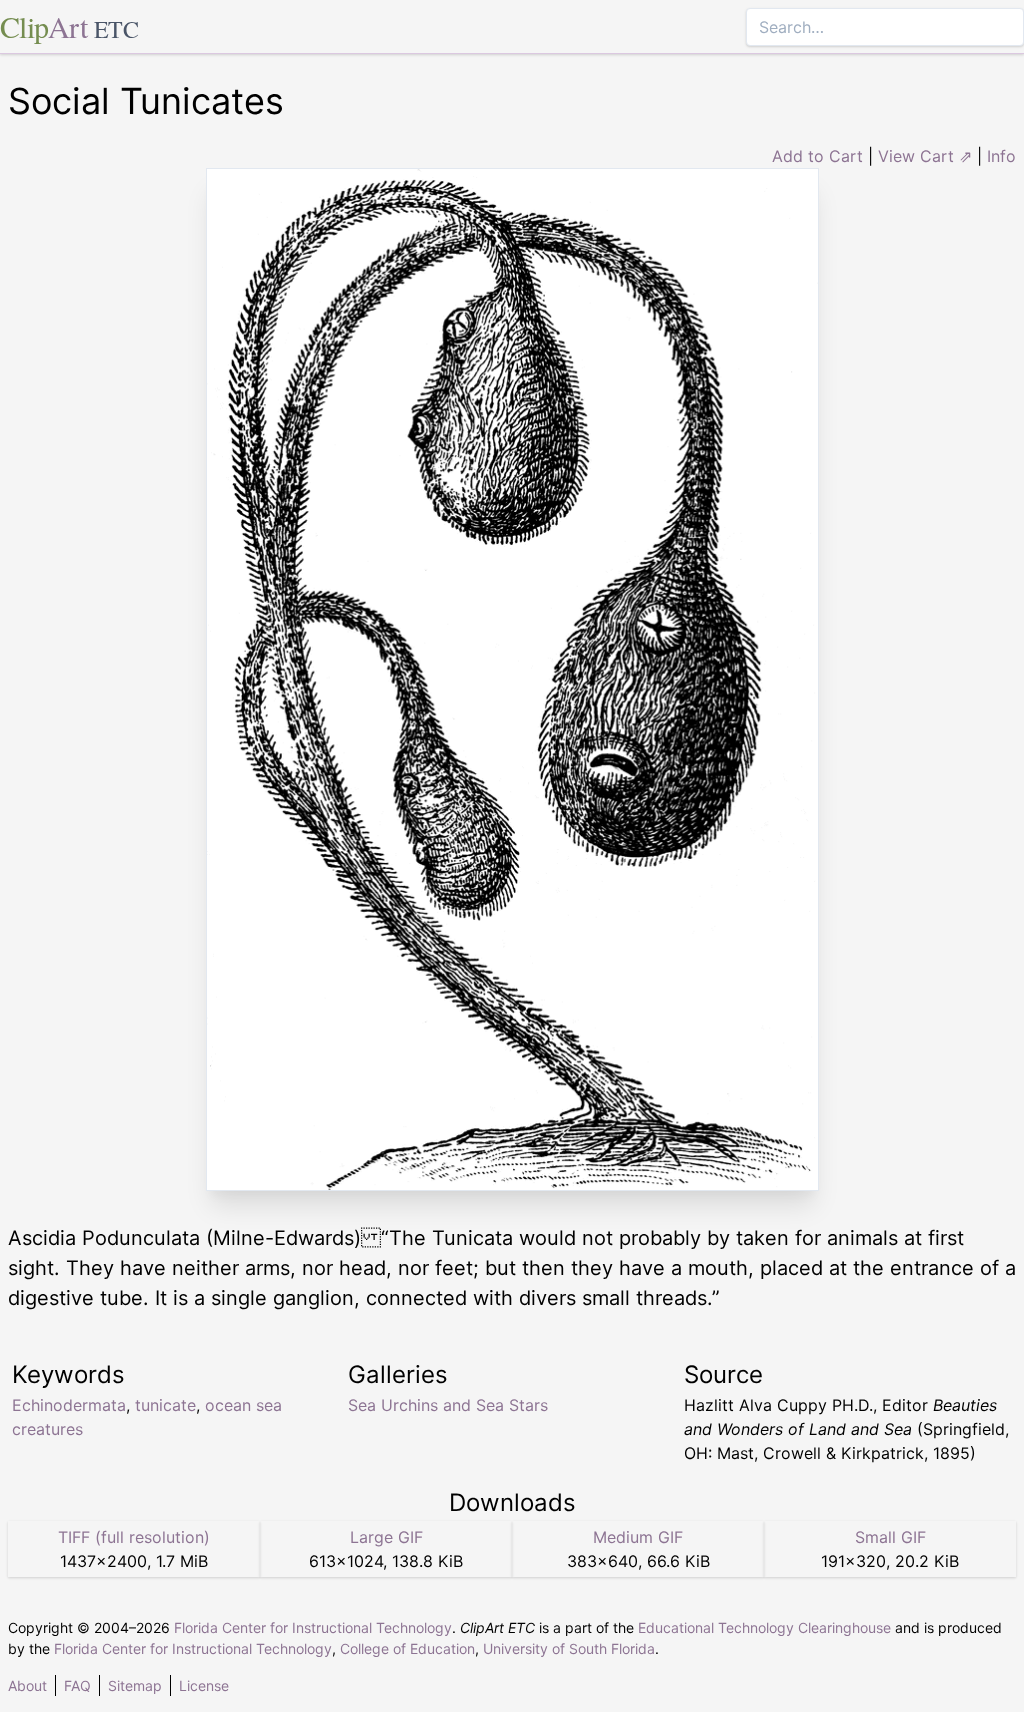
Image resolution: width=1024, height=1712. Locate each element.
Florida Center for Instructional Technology (313, 1627)
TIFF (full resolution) (134, 1537)
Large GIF (386, 1537)
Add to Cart (817, 156)
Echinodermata (69, 1405)
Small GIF (890, 1537)
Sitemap (135, 1685)
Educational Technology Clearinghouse (764, 1627)
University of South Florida (569, 1648)
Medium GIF (638, 1537)
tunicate (165, 1405)
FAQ (77, 1685)
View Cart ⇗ (925, 156)
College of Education (407, 1648)
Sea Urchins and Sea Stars (448, 1405)
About (27, 1685)
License (204, 1685)
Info (1001, 156)
